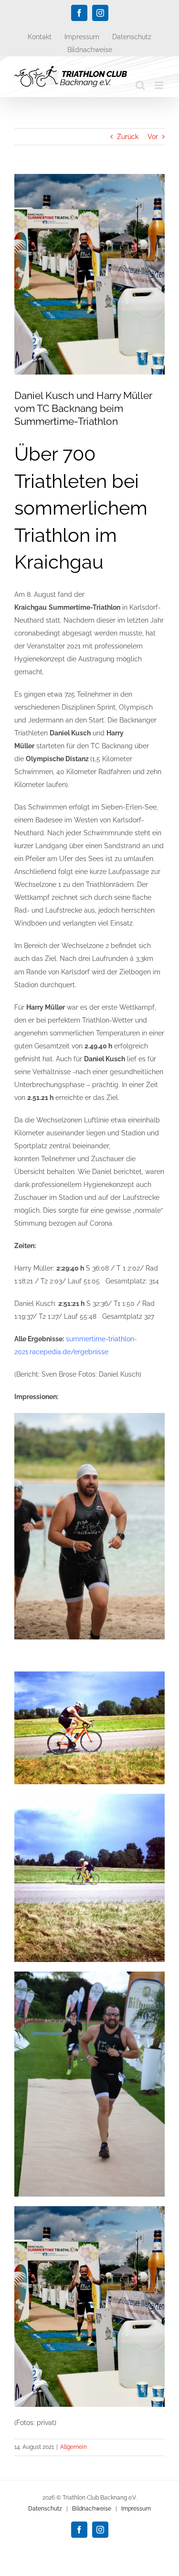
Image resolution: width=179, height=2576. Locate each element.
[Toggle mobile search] (140, 85)
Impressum (136, 2509)
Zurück (128, 137)
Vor (153, 137)
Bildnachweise (92, 2509)
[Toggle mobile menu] (160, 85)
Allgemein (74, 2447)
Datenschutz (45, 2509)
